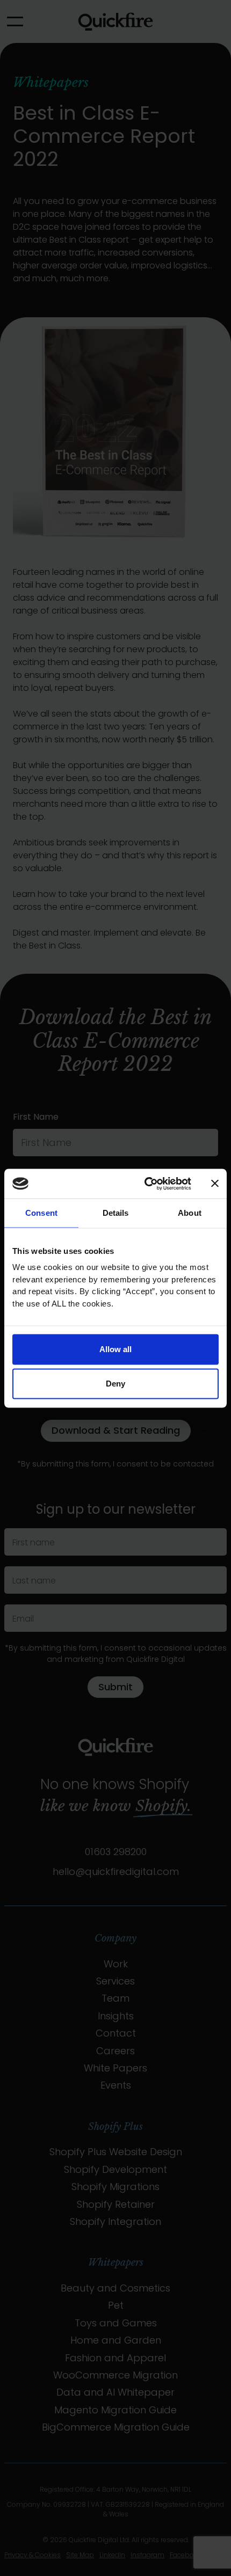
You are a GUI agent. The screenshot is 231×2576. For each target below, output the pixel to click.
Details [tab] (116, 1213)
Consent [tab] (41, 1213)
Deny (115, 1384)
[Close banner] (215, 1184)
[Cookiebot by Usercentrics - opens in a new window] (145, 1184)
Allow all (115, 1349)
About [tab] (190, 1213)
